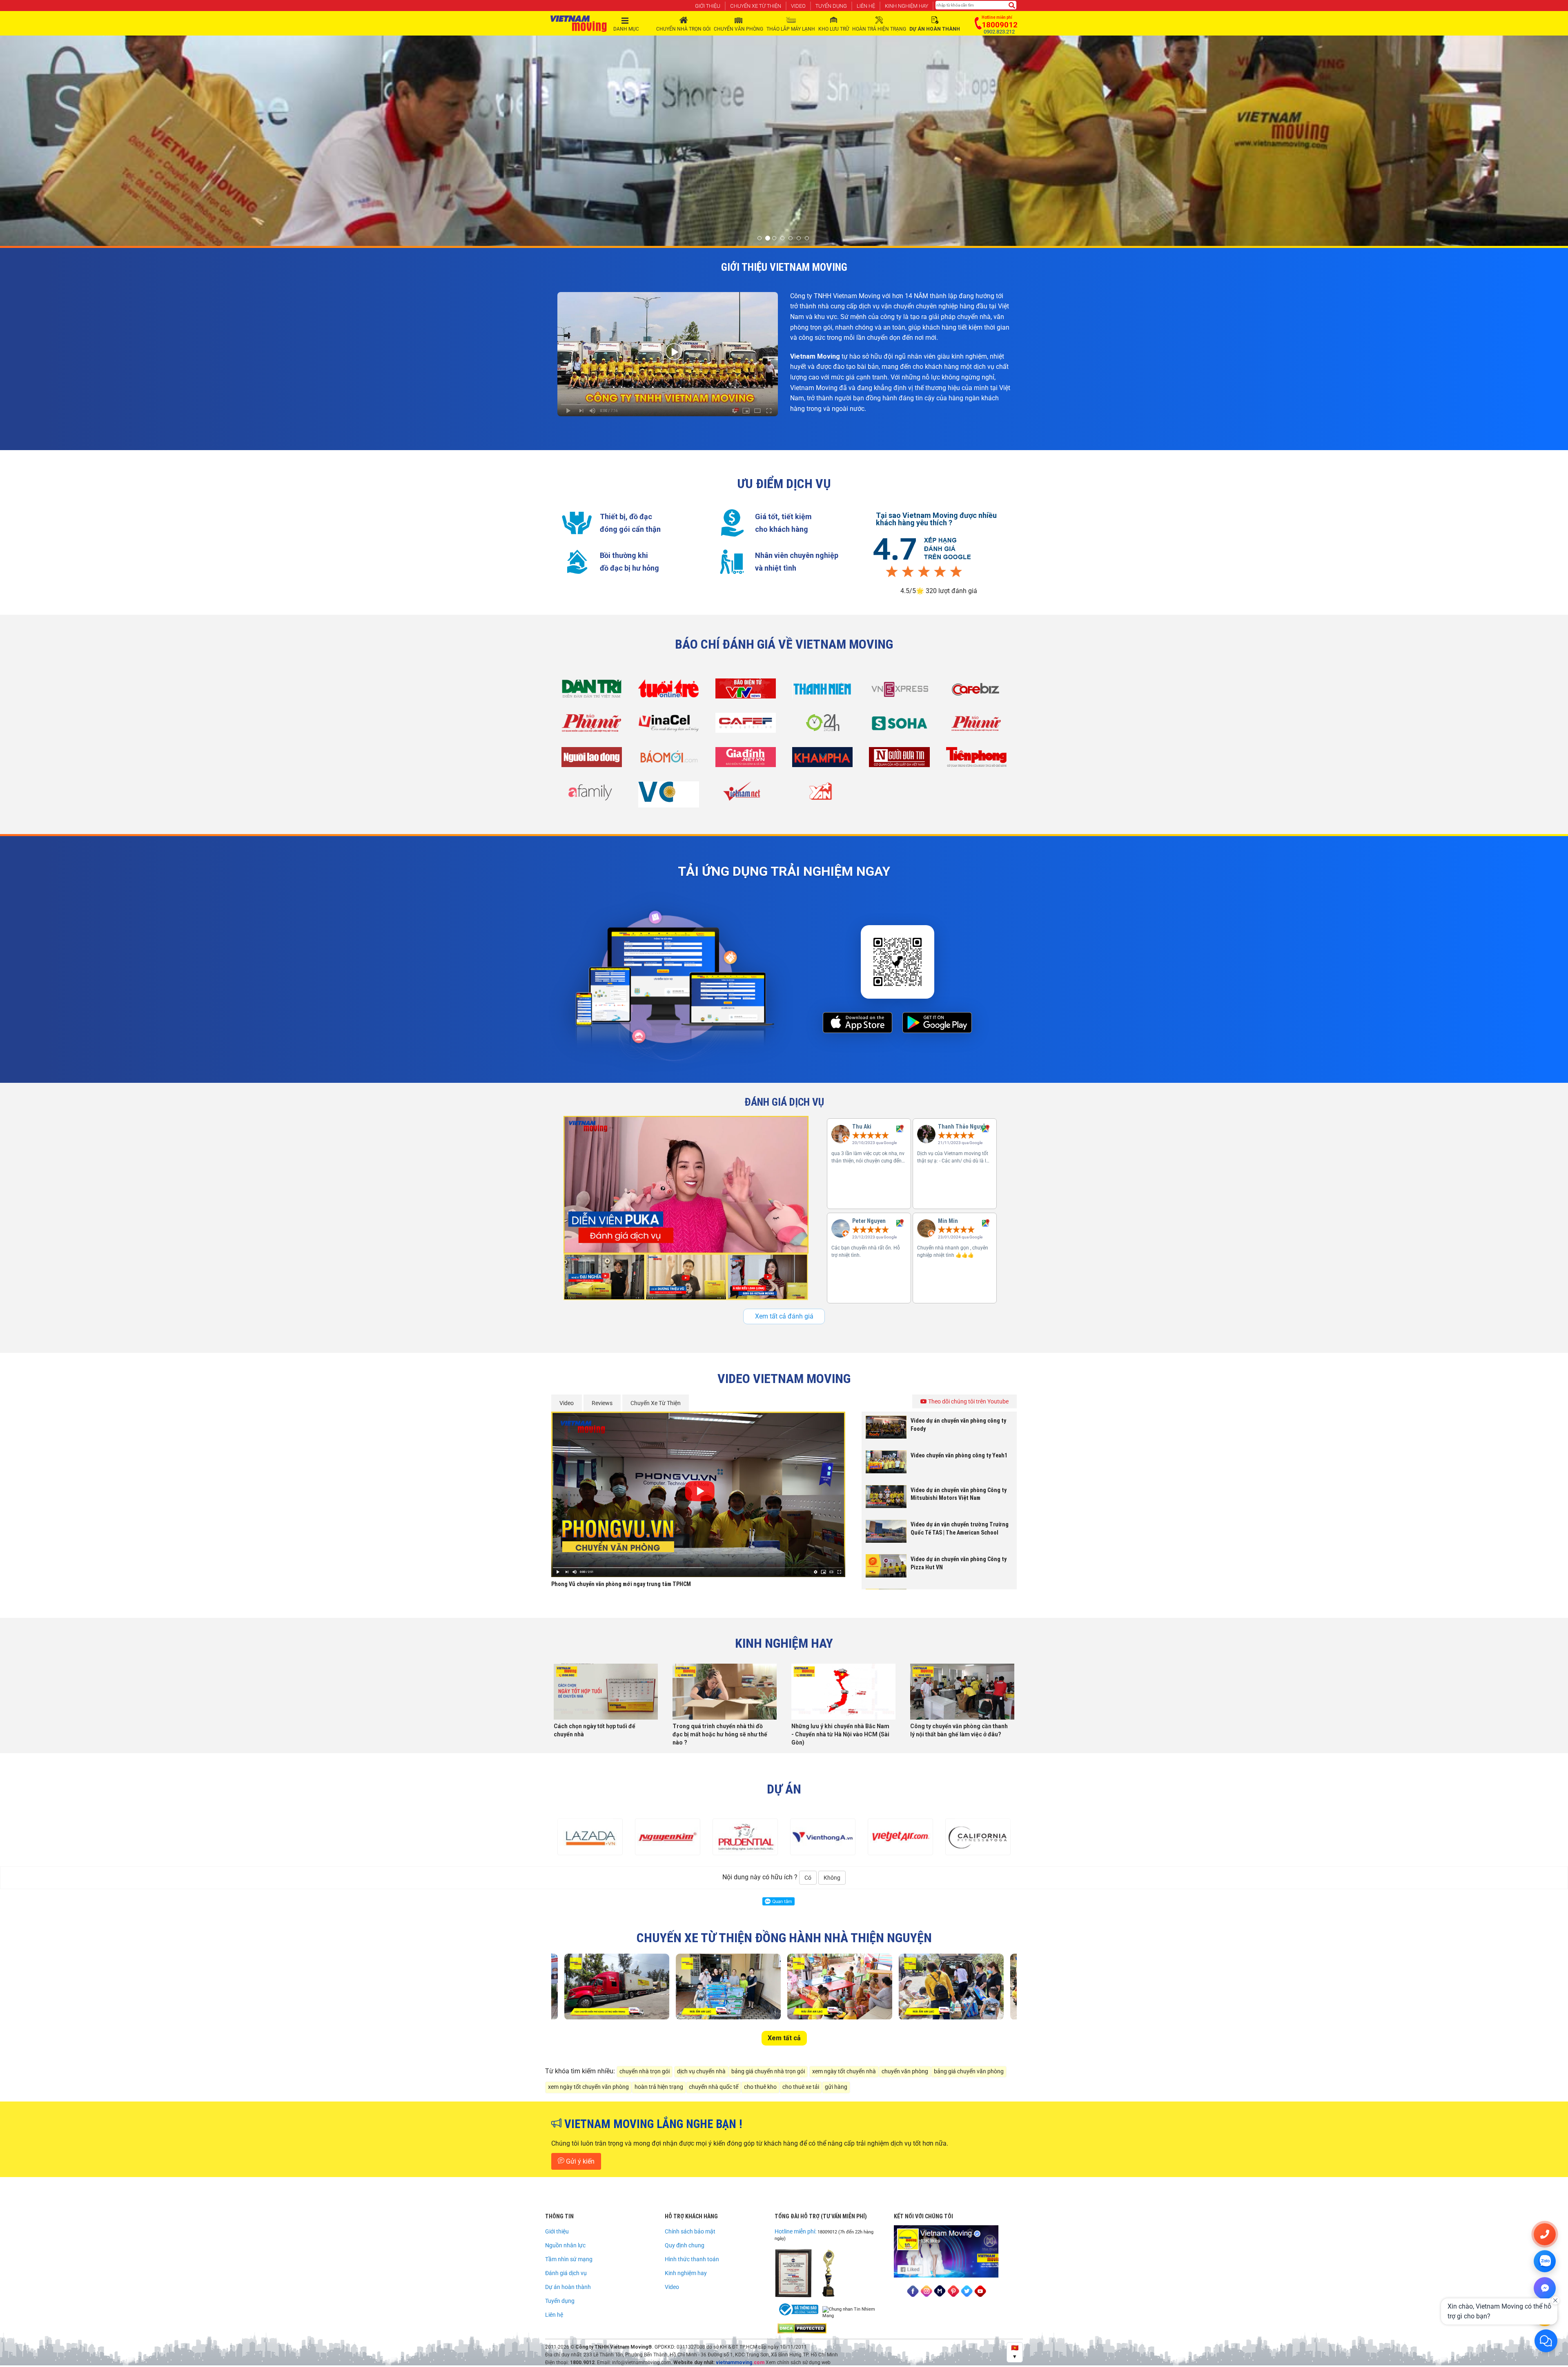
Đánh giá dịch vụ (566, 2273)
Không (832, 1878)
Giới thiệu (708, 6)
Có (808, 1878)
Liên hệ (866, 6)
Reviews (602, 1403)
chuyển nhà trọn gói (645, 2071)
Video (798, 6)
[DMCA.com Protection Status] (802, 2328)
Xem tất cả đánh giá (784, 1316)
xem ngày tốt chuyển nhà (844, 2071)
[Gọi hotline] (1545, 2234)
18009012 (827, 2232)
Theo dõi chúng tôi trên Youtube (968, 1401)
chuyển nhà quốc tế (714, 2087)
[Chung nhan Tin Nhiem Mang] (853, 2313)
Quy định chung (685, 2245)
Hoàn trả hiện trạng (879, 29)
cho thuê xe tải (801, 2087)
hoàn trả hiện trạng (659, 2087)
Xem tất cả (784, 2038)
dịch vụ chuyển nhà (701, 2071)
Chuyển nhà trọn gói (683, 29)
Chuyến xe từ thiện (756, 6)
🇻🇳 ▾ (1015, 2352)
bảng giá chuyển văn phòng (969, 2071)
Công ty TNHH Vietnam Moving (612, 2347)
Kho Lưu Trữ (834, 29)
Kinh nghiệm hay (906, 6)
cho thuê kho (760, 2087)
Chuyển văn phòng (738, 29)
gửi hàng (836, 2087)
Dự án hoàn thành (568, 2287)
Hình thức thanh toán (692, 2259)
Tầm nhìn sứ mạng (569, 2259)
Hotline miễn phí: (796, 2231)
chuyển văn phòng (905, 2071)
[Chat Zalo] (1545, 2261)
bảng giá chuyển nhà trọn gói (768, 2071)
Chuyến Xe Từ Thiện (656, 1403)
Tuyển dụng (831, 6)
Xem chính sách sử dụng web (798, 2363)
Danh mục (626, 29)
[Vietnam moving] (579, 24)
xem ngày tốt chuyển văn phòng (588, 2087)
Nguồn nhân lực (565, 2245)
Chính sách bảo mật (690, 2231)
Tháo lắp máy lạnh (791, 29)
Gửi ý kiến (579, 2161)
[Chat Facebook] (1545, 2288)
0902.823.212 (999, 32)
